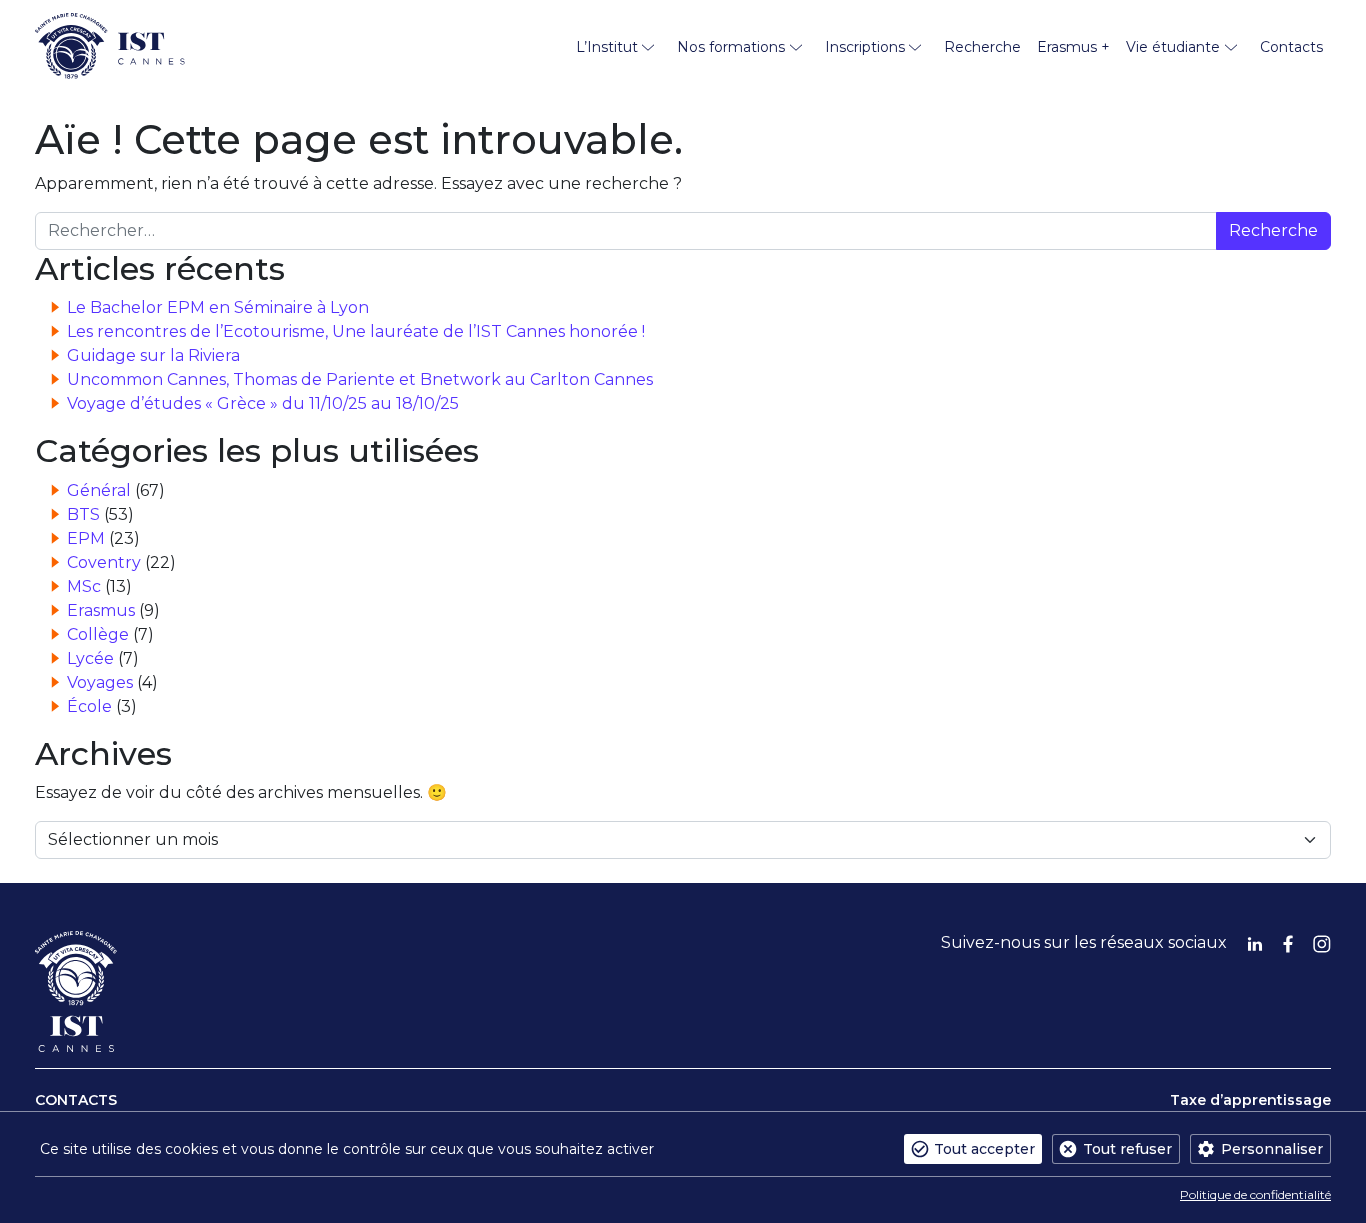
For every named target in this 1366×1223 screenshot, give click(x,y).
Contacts (1291, 47)
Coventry (104, 562)
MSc (84, 586)
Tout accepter (984, 1149)
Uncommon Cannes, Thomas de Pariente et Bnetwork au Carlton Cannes (360, 379)
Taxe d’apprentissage (1250, 1100)
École (89, 706)
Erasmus (101, 610)
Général (99, 490)
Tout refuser (1127, 1149)
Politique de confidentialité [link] (1255, 1194)
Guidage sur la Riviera (153, 355)
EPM (86, 538)
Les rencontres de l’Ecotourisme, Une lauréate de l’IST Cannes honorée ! (356, 331)
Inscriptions (865, 47)
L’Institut (607, 47)
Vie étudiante (1173, 47)
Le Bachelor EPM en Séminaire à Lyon (218, 307)
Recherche (982, 47)
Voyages (100, 682)
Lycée (90, 658)
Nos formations (731, 47)
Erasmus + (1073, 47)
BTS (83, 514)
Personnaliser (1272, 1149)
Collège (98, 634)
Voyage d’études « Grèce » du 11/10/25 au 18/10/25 (263, 403)
